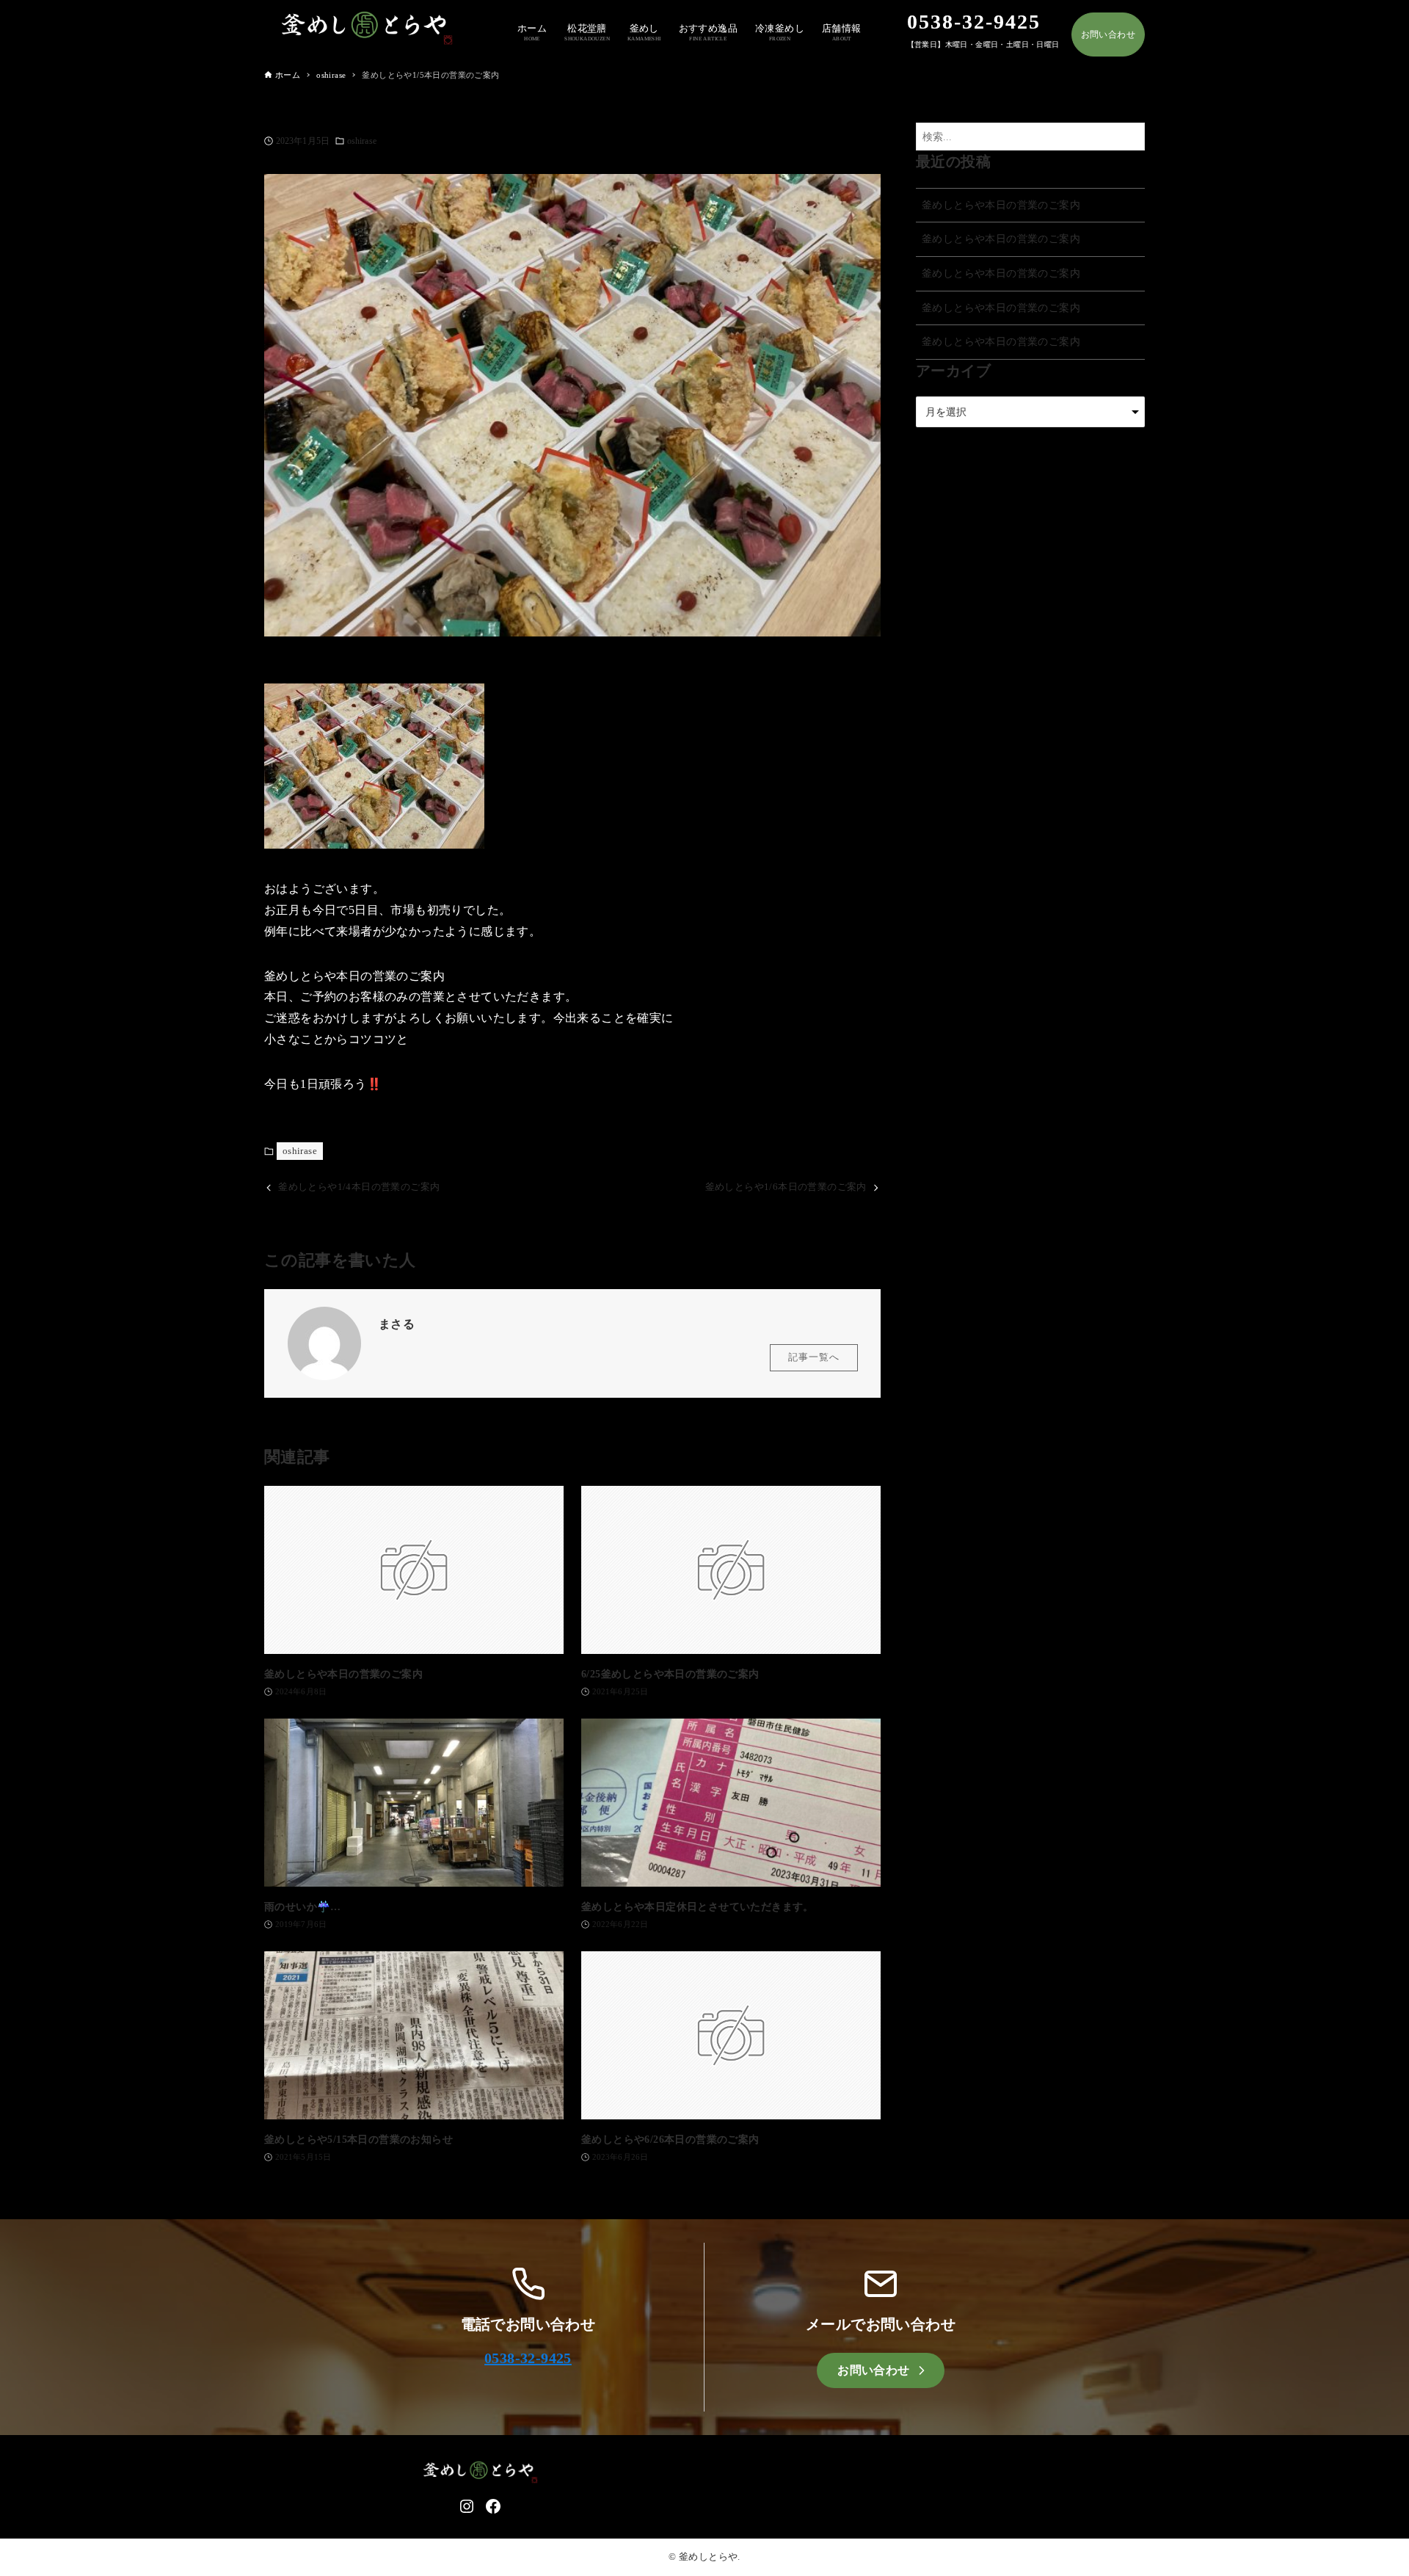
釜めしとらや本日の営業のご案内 (1001, 205)
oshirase (362, 141)
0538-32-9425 (528, 2358)
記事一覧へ (814, 1357)
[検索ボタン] (1130, 137)
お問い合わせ (1108, 35)
